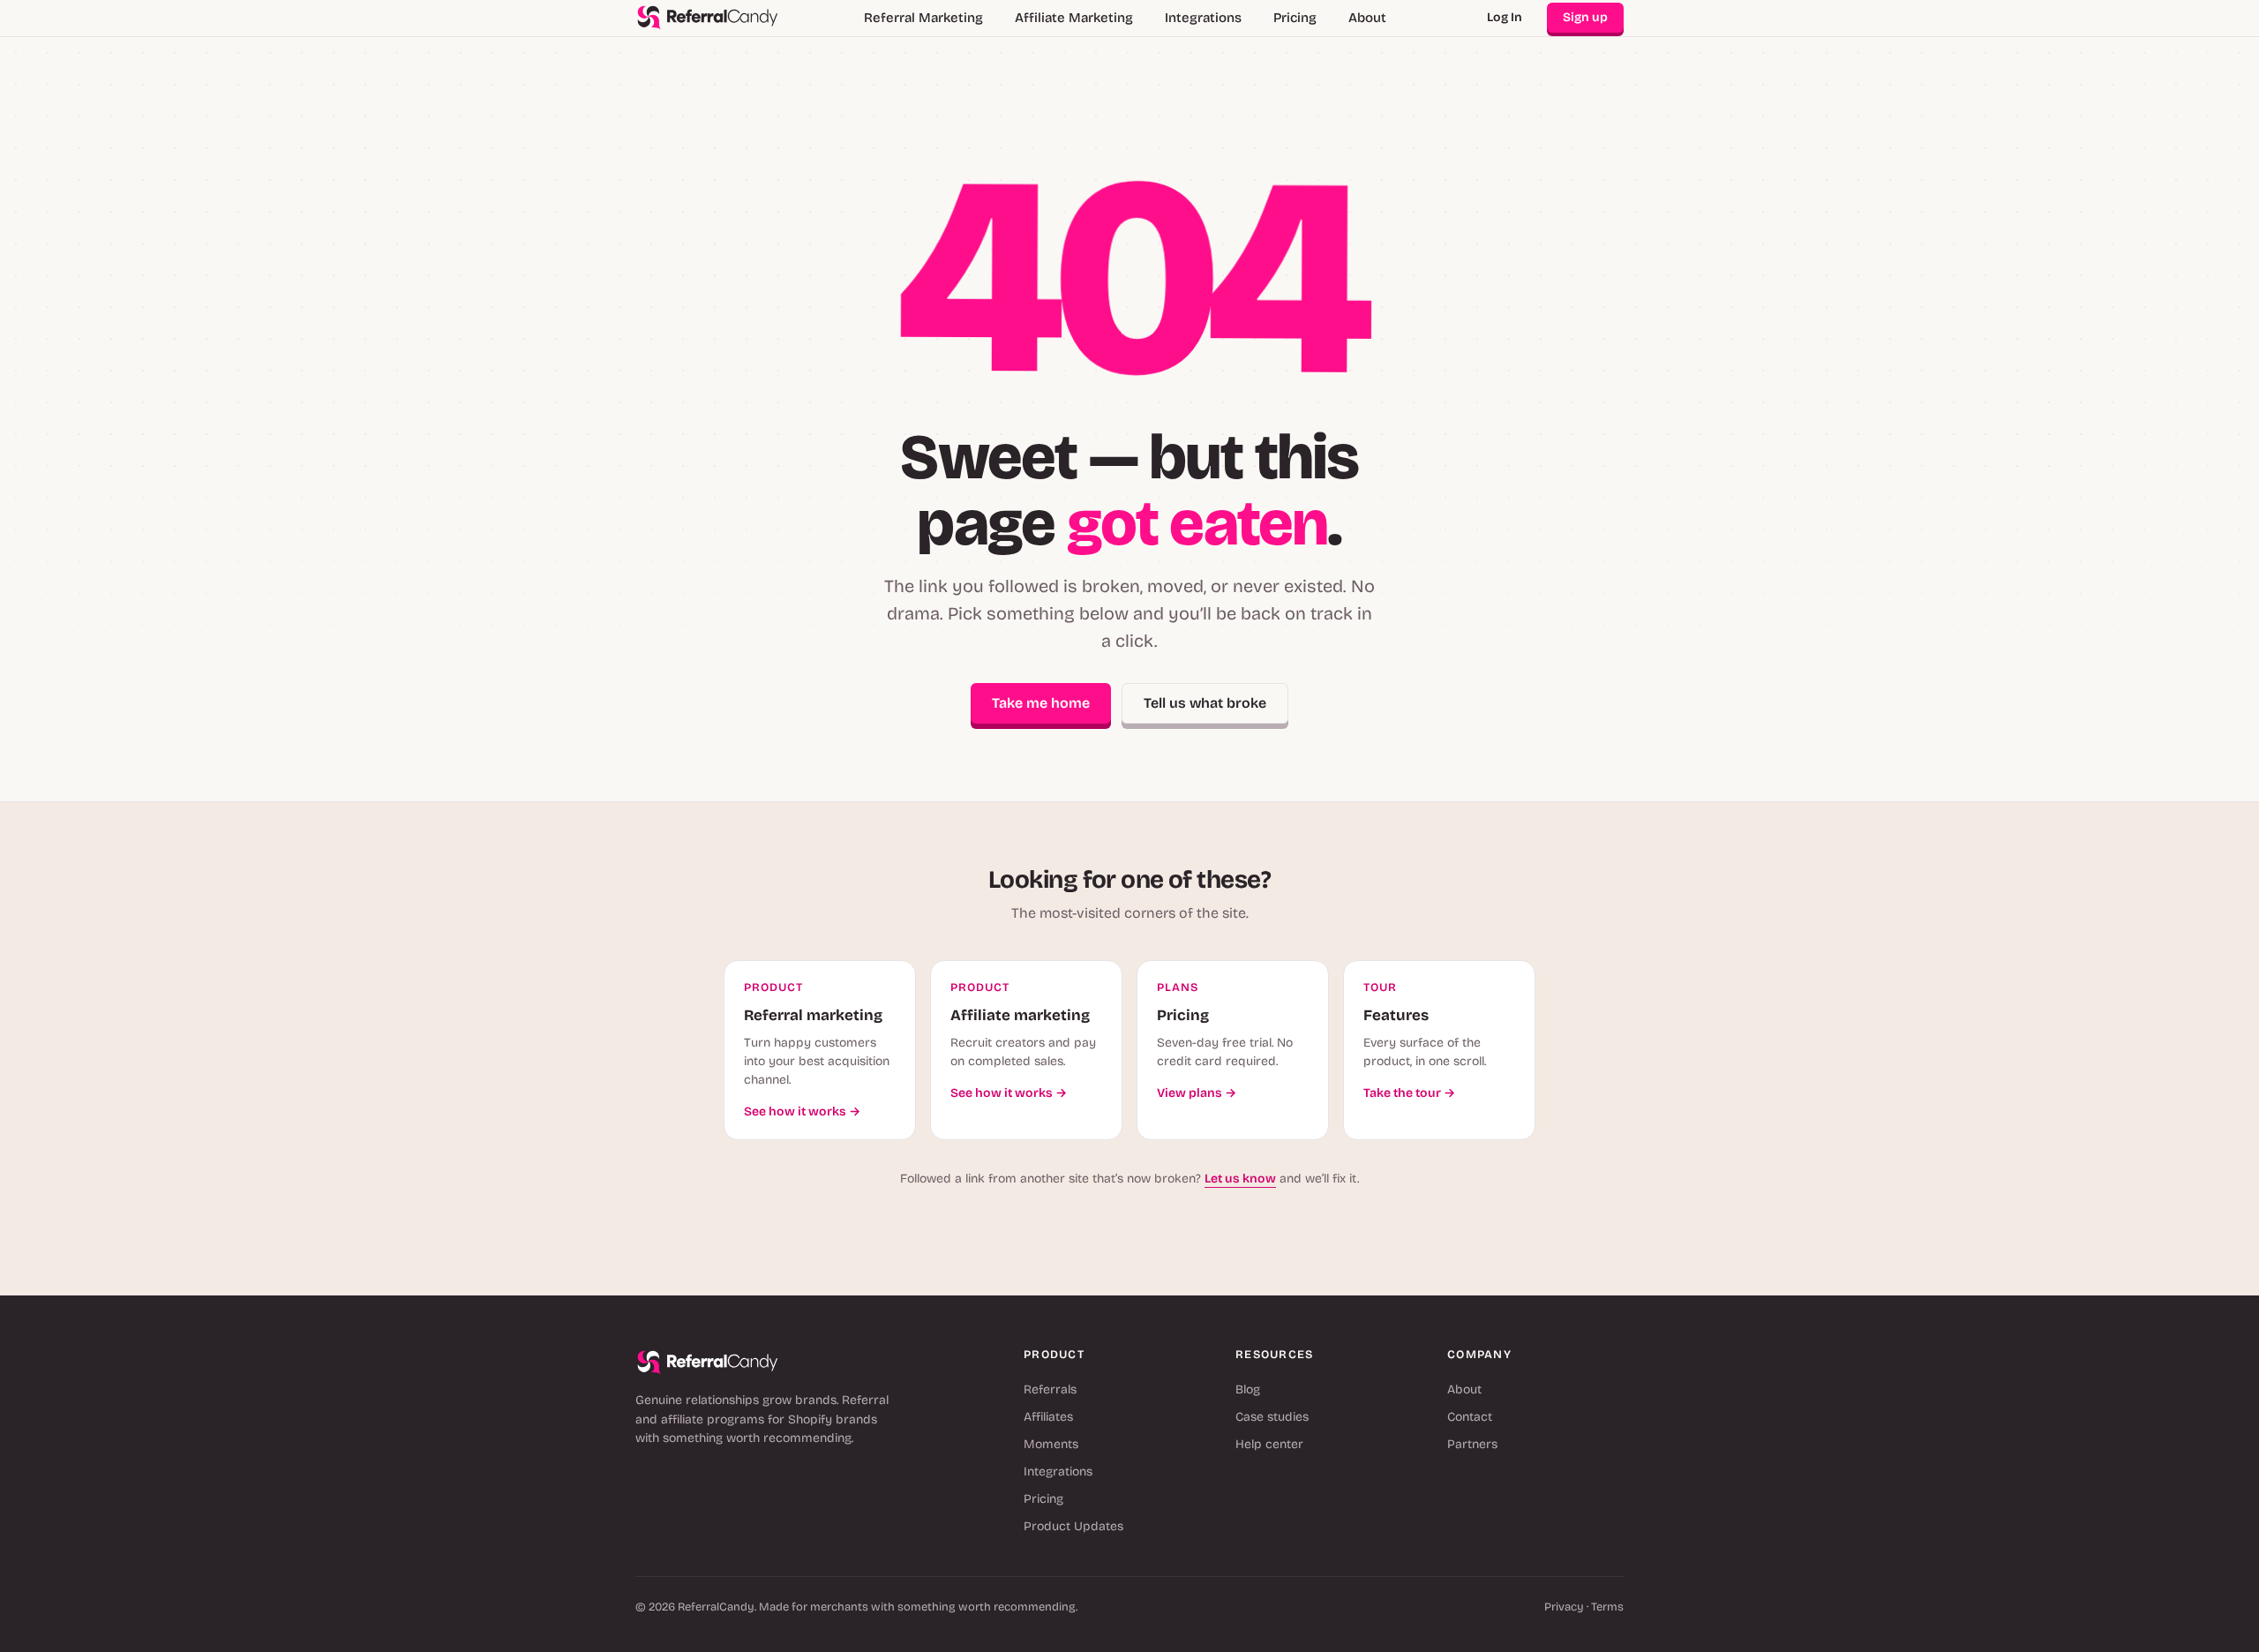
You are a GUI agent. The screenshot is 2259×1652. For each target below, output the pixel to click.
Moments (1051, 1444)
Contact (1470, 1417)
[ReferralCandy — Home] (708, 18)
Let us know (1240, 1179)
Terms (1607, 1607)
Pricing (1295, 18)
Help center (1269, 1444)
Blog (1248, 1389)
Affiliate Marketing (1074, 18)
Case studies (1272, 1417)
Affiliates (1048, 1417)
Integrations (1203, 18)
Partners (1472, 1444)
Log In (1505, 17)
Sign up (1585, 17)
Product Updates (1073, 1526)
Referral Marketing (923, 18)
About (1367, 18)
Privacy (1564, 1607)
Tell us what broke (1205, 703)
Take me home (1041, 703)
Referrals (1050, 1389)
